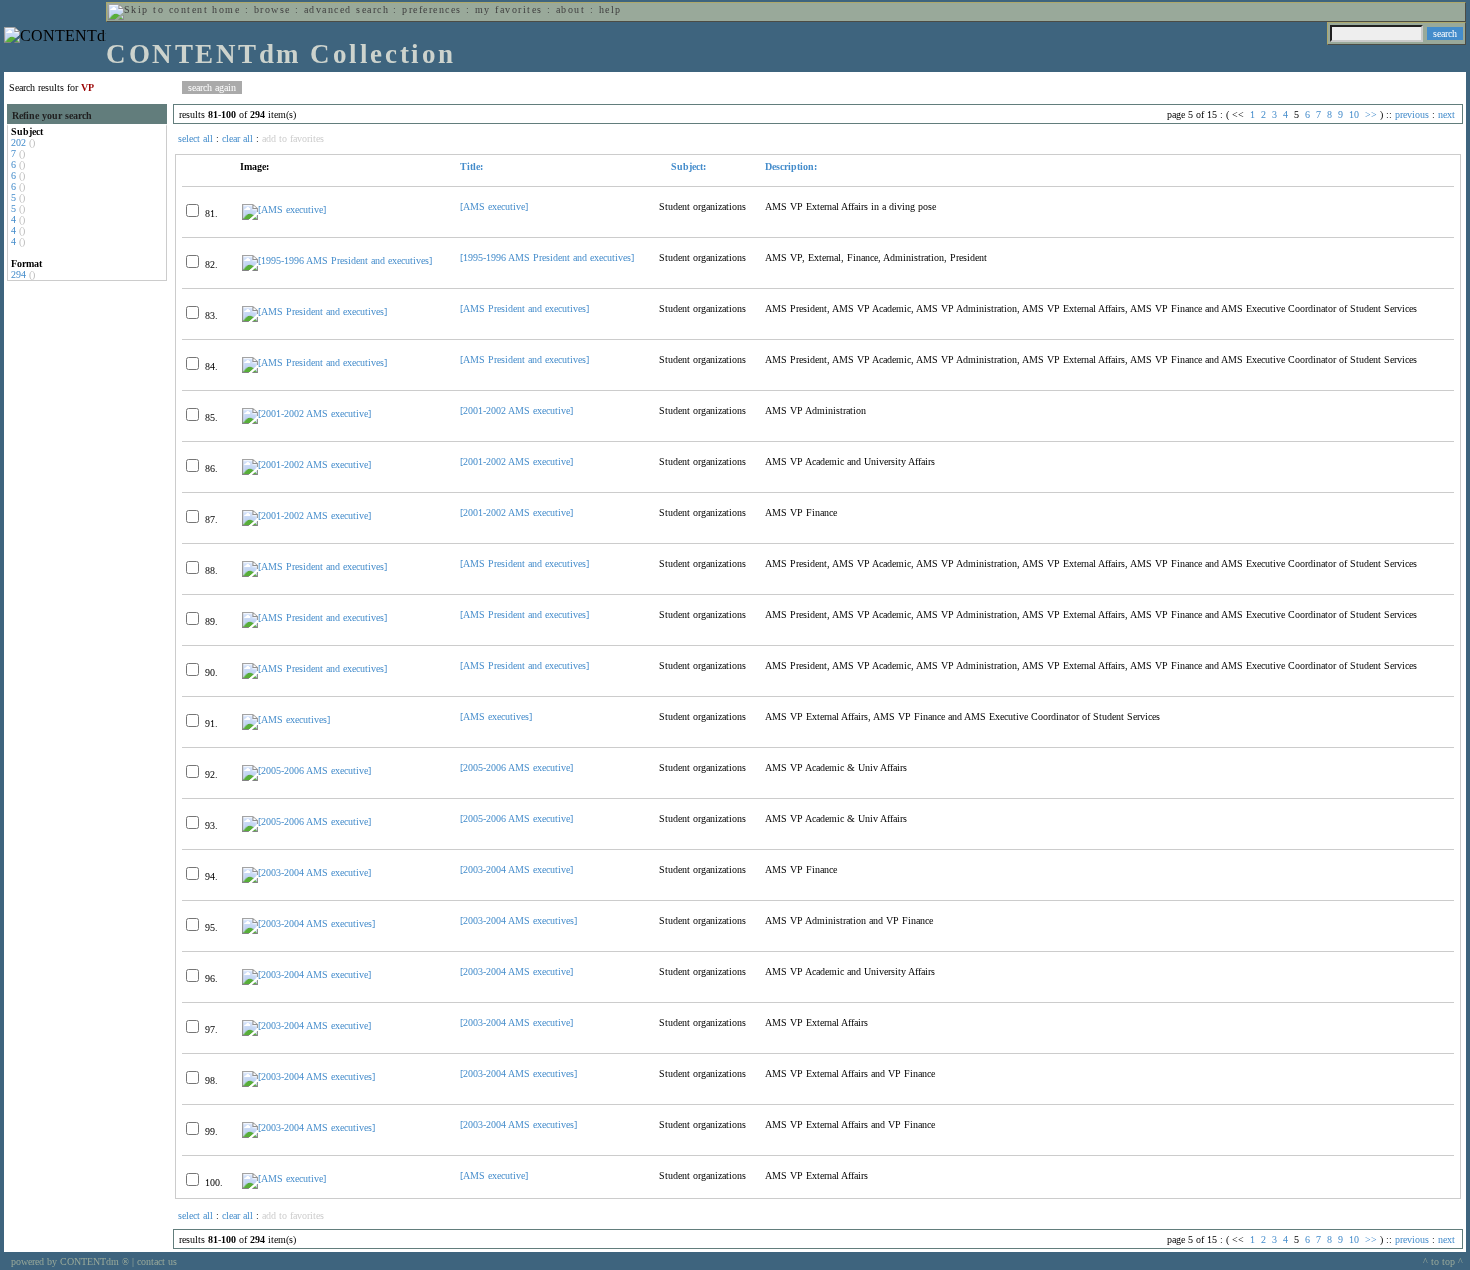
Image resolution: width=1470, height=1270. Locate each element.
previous (1412, 114)
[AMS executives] (496, 716)
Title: (471, 166)
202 (18, 142)
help (610, 9)
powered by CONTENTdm (70, 1261)
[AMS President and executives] (524, 308)
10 (1354, 114)
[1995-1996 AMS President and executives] (547, 257)
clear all (237, 138)
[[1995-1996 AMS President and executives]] (337, 260)
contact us (157, 1261)
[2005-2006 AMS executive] (516, 767)
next (1446, 114)
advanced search (346, 9)
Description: (791, 166)
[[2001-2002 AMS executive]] (306, 413)
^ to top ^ (1443, 1261)
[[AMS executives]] (286, 719)
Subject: (687, 166)
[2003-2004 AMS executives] (518, 920)
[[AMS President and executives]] (314, 311)
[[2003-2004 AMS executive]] (306, 872)
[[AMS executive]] (284, 209)
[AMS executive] (494, 206)
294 (18, 274)
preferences (431, 9)
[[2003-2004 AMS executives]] (308, 923)
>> (1371, 114)
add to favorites (293, 138)
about (570, 9)
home (226, 9)
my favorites (509, 9)
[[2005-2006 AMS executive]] (306, 770)
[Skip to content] (158, 9)
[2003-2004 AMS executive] (516, 869)
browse (272, 9)
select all (195, 138)
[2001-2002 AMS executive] (516, 410)
